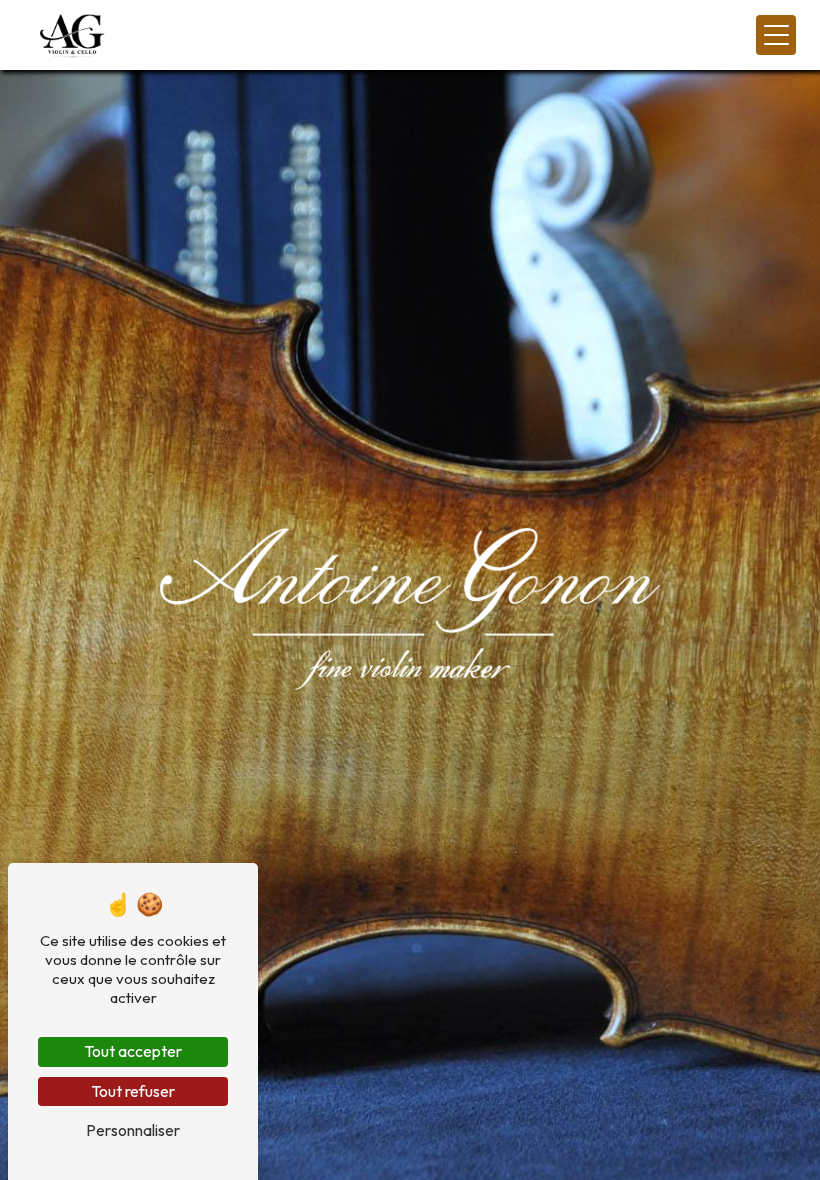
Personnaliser (133, 1130)
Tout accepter (133, 1051)
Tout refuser (133, 1091)
